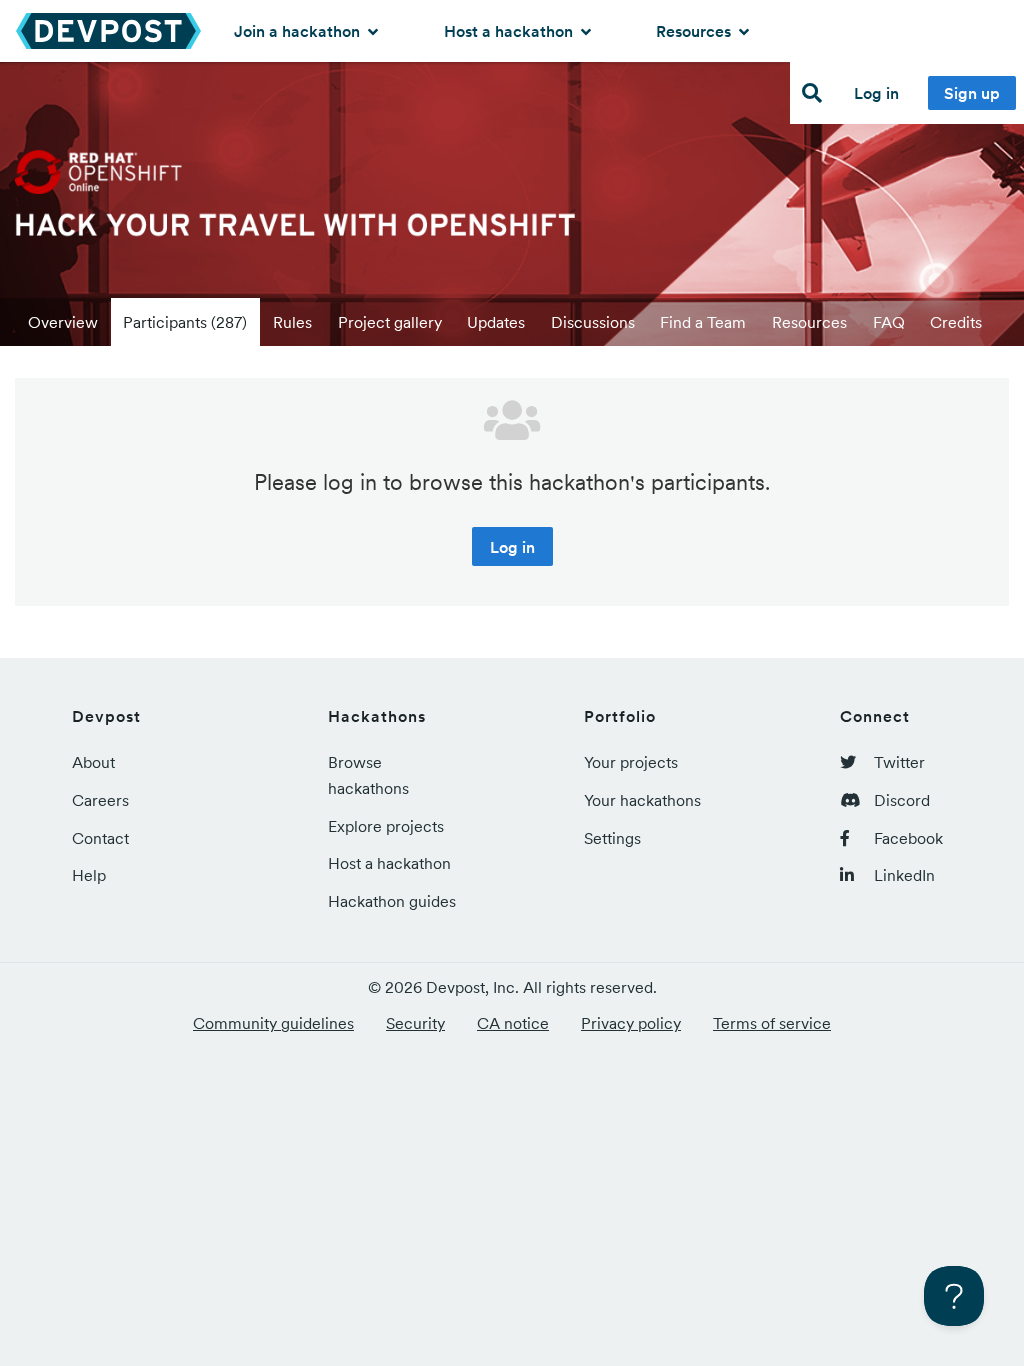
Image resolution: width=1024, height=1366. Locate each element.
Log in (876, 93)
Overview (63, 322)
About (93, 762)
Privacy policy (631, 1023)
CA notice (513, 1023)
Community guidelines (273, 1023)
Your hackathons (642, 800)
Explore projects (386, 826)
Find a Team (703, 322)
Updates (496, 322)
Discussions (593, 322)
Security (415, 1023)
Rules (292, 322)
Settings (612, 838)
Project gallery (390, 322)
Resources (695, 31)
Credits (956, 322)
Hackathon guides (392, 901)
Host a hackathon (510, 31)
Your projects (631, 762)
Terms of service (772, 1023)
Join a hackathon (299, 31)
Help (89, 875)
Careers (100, 800)
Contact (100, 838)
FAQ (889, 322)
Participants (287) (185, 322)
